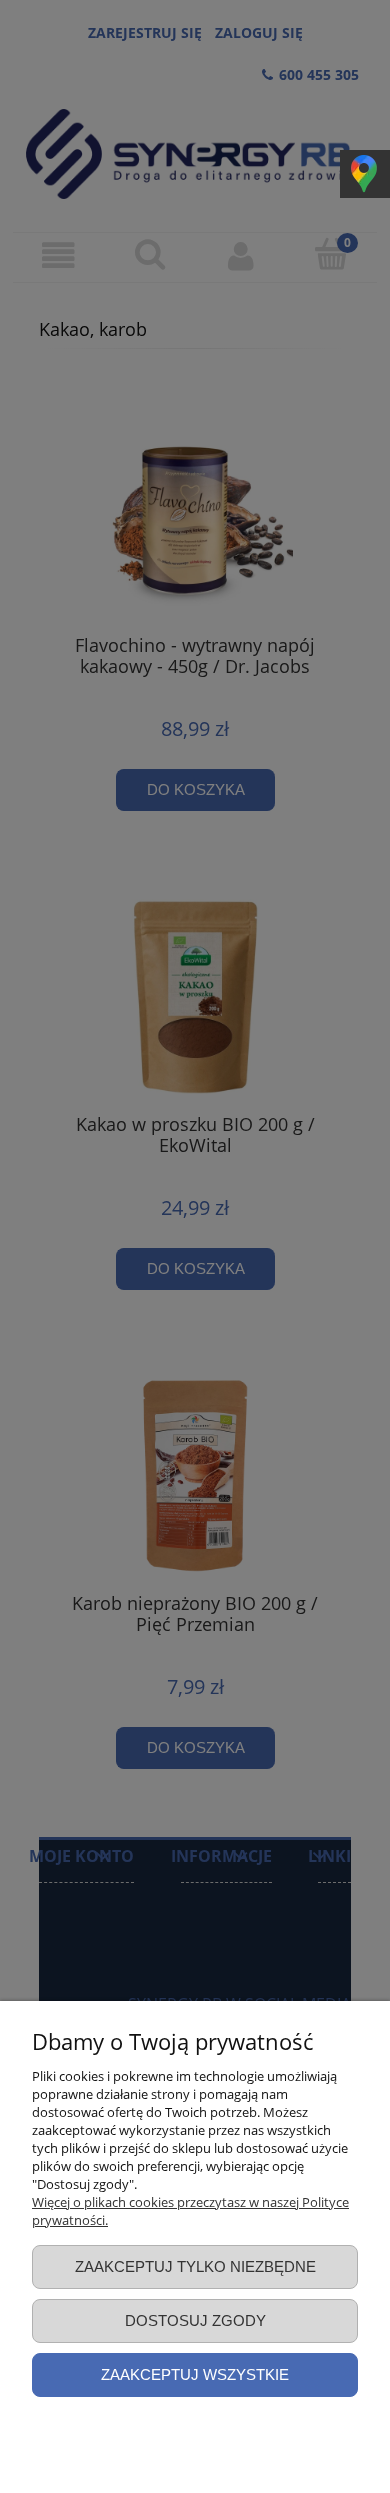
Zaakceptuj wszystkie (195, 2374)
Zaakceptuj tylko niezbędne (195, 2266)
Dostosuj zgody (195, 2320)
